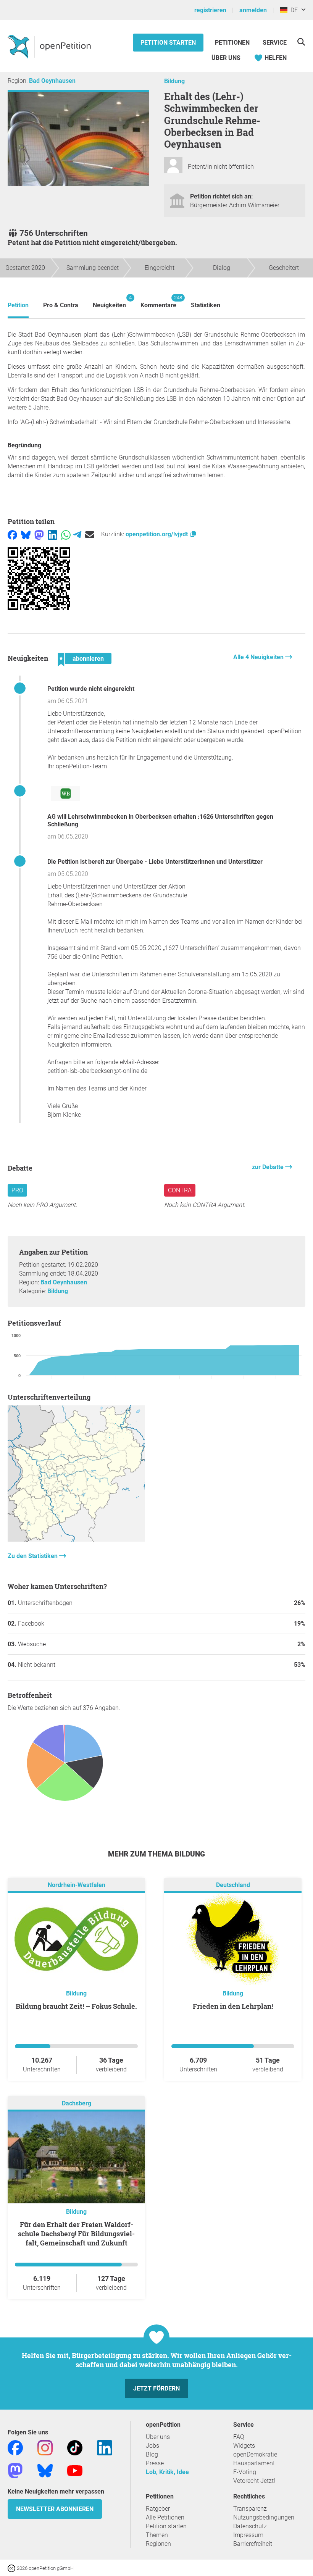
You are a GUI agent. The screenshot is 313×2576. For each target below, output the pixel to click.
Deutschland (233, 1885)
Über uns (158, 2437)
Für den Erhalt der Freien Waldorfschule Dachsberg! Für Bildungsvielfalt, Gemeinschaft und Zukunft (76, 2234)
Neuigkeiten (109, 302)
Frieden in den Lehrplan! (233, 2006)
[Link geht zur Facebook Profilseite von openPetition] (15, 2447)
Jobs (152, 2446)
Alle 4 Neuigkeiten (259, 657)
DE (293, 10)
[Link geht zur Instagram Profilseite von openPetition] (45, 2447)
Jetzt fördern (156, 2388)
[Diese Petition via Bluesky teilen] (26, 534)
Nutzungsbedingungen (264, 2517)
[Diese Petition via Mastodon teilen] (39, 534)
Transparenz (250, 2509)
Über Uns (226, 58)
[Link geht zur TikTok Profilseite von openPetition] (75, 2447)
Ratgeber (158, 2509)
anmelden (253, 10)
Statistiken (206, 305)
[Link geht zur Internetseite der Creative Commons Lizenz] (12, 2568)
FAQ (239, 2437)
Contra (180, 1190)
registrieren (210, 10)
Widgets (244, 2446)
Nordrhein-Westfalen (77, 1885)
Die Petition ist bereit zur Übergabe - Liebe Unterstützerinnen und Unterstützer (155, 862)
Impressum (248, 2535)
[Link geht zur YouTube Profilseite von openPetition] (75, 2470)
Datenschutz (250, 2526)
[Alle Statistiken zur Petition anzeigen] (76, 1540)
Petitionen (233, 43)
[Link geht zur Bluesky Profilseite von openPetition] (45, 2470)
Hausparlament (254, 2463)
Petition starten (168, 43)
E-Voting (245, 2472)
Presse (155, 2463)
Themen (157, 2535)
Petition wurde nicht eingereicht (91, 689)
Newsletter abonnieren (55, 2509)
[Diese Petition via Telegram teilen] (77, 534)
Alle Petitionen (165, 2517)
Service (275, 43)
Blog (152, 2454)
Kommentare (158, 302)
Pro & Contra (61, 305)
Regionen (158, 2544)
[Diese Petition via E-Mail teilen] (90, 534)
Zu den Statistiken (33, 1556)
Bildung (174, 81)
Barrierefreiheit (253, 2544)
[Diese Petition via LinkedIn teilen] (52, 534)
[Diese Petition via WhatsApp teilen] (66, 534)
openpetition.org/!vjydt (157, 534)
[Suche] (301, 42)
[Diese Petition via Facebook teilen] (12, 534)
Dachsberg (77, 2103)
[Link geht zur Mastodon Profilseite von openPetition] (15, 2470)
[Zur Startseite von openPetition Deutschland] (50, 46)
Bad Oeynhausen (52, 81)
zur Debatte (269, 1167)
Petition (18, 305)
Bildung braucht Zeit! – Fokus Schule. (76, 2006)
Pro (17, 1190)
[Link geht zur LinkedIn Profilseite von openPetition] (105, 2447)
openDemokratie (255, 2454)
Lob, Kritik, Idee (167, 2472)
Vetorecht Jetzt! (254, 2481)
